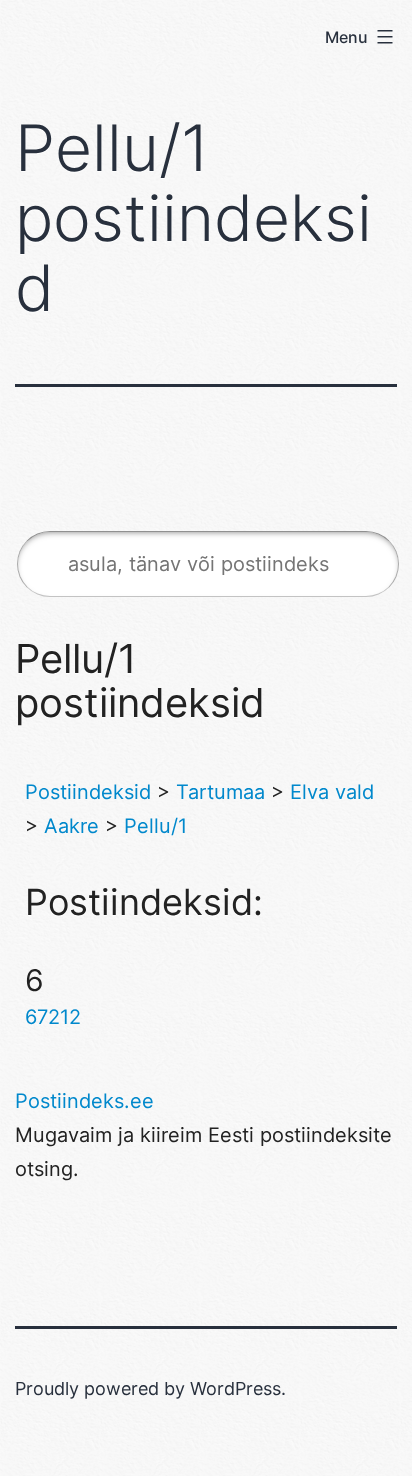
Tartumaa (220, 792)
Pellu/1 (155, 826)
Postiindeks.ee (84, 1101)
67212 (53, 1017)
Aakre (71, 826)
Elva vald (332, 792)
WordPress (235, 1388)
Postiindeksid (88, 792)
